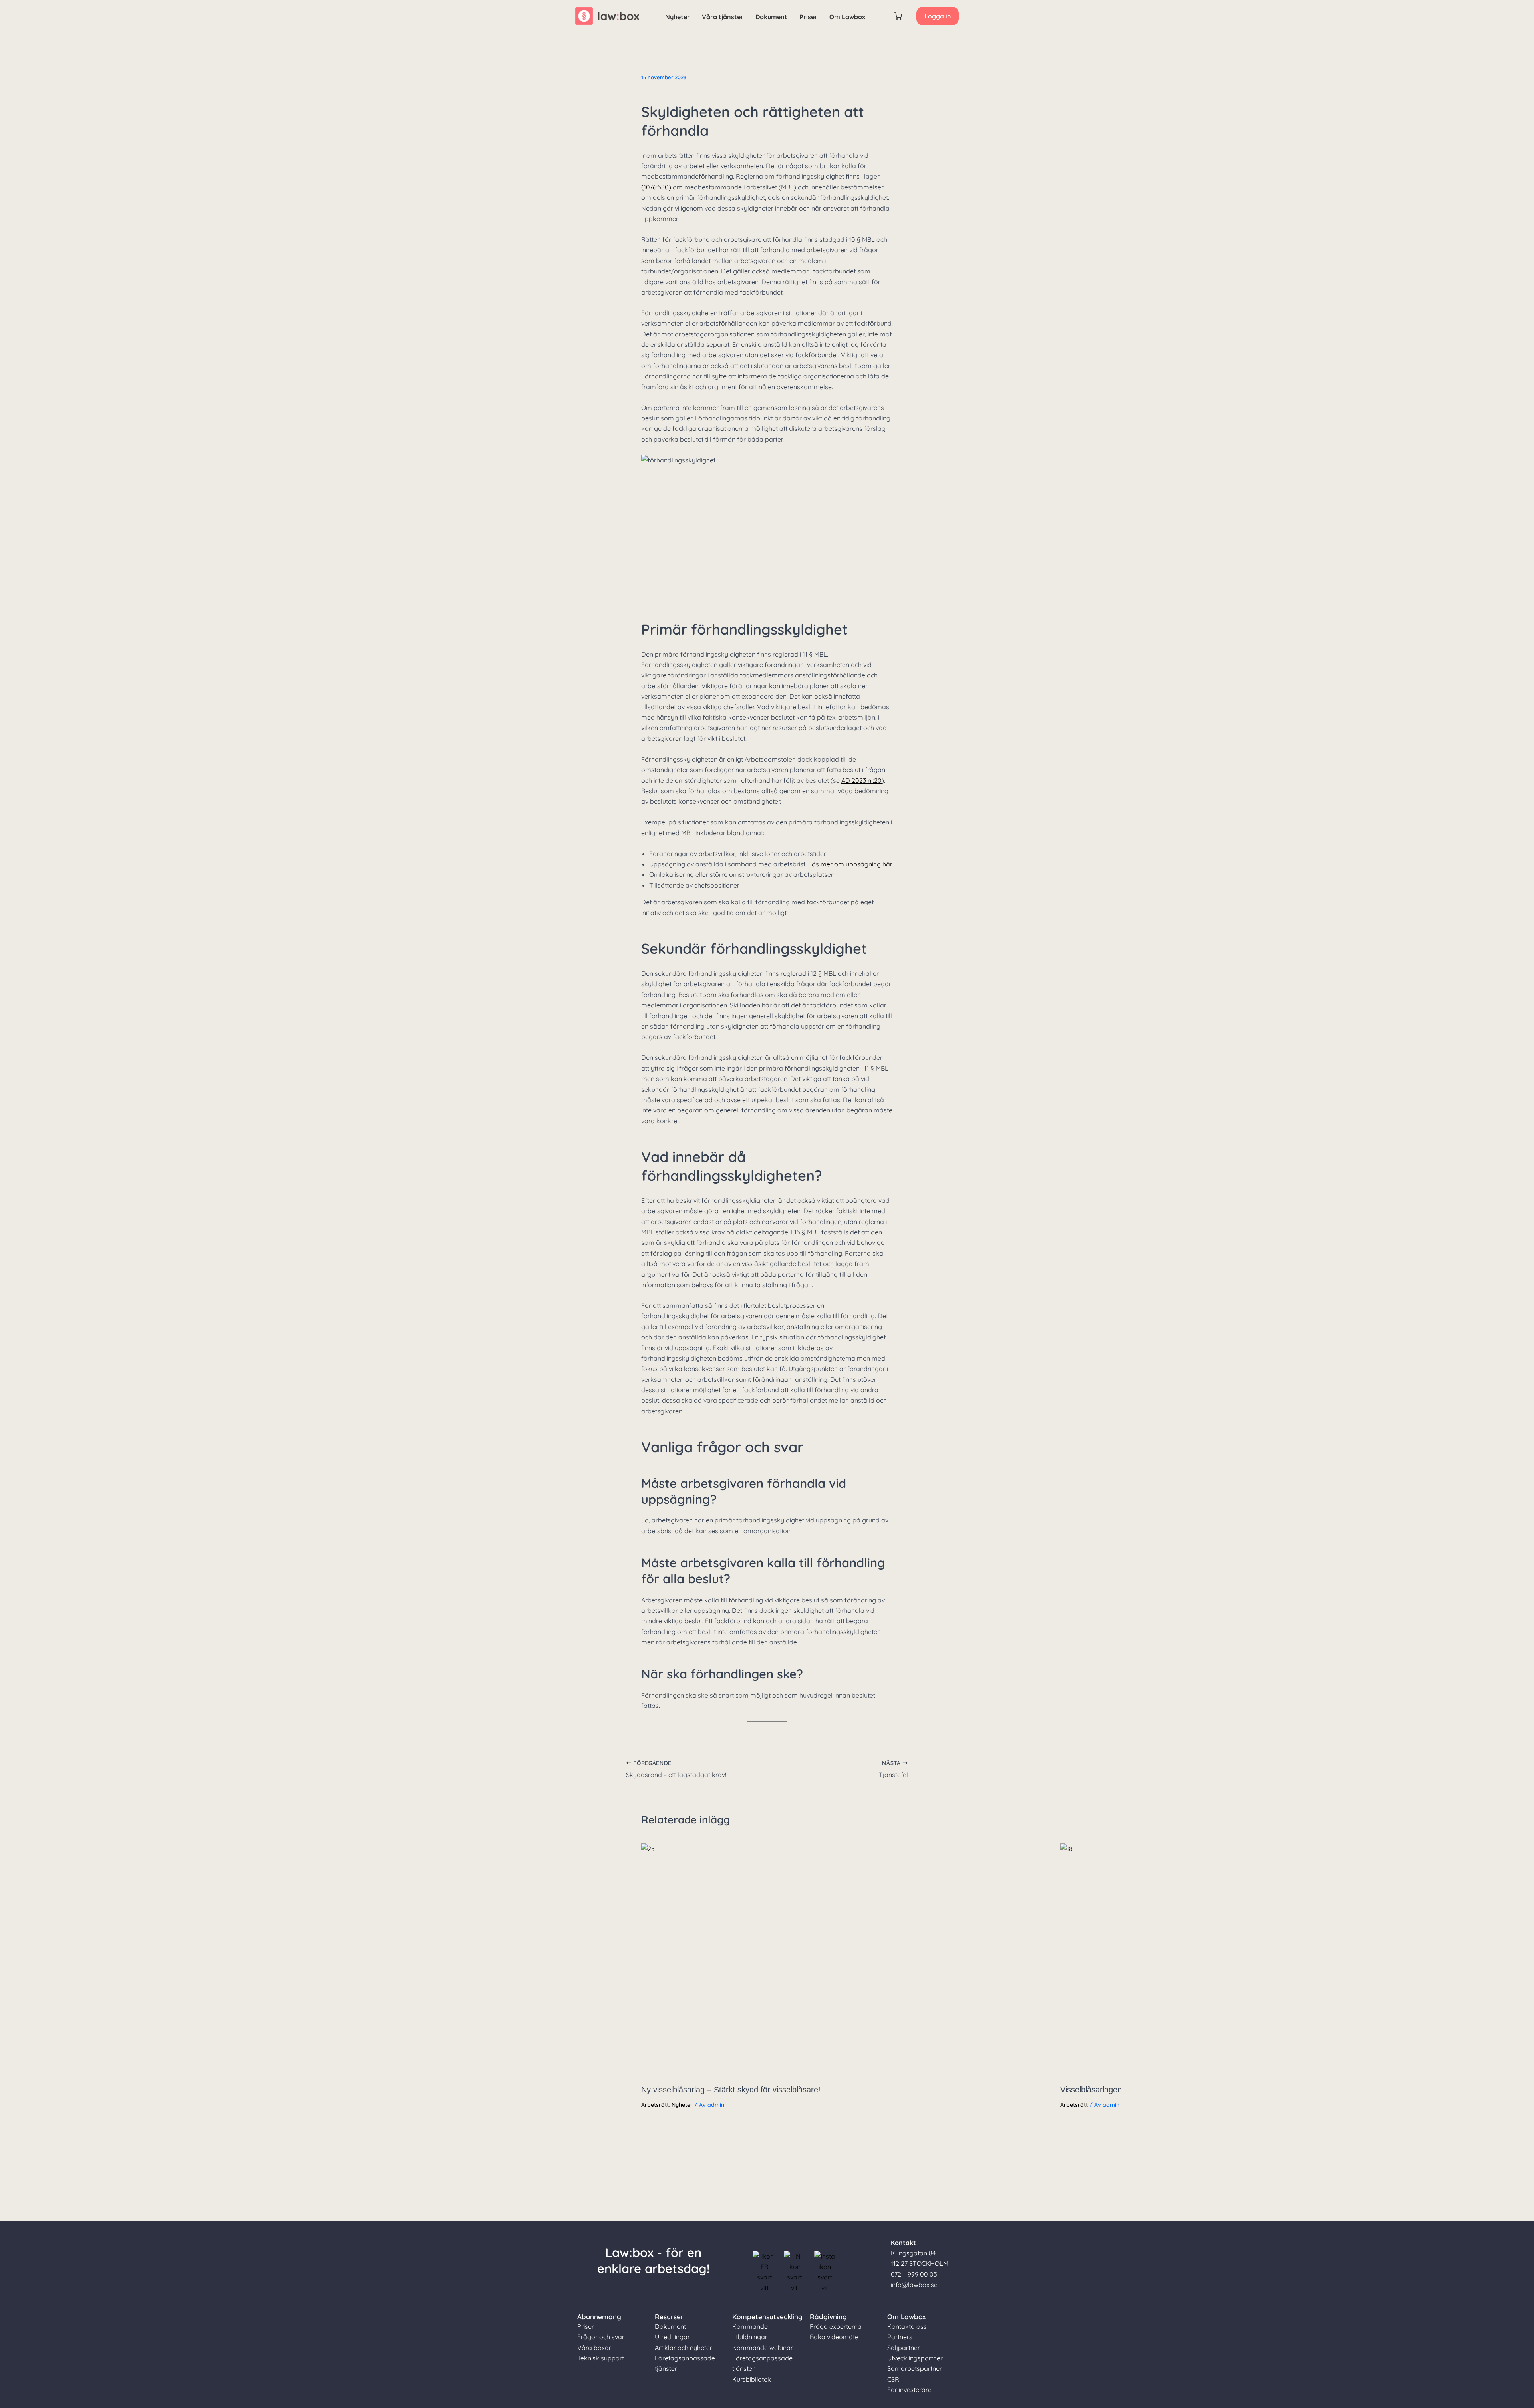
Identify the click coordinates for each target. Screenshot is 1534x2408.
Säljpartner (904, 2348)
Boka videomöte (834, 2337)
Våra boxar (594, 2348)
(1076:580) (656, 187)
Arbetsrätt (655, 2105)
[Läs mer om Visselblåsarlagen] (1265, 1960)
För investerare (909, 2390)
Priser (808, 17)
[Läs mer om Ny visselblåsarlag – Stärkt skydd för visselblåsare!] (846, 1960)
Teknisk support (601, 2358)
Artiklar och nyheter (684, 2348)
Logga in (938, 16)
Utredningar (672, 2337)
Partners (900, 2337)
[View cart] (898, 16)
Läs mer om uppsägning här (850, 864)
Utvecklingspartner (915, 2358)
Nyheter (678, 17)
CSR (893, 2379)
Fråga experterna (836, 2326)
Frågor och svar (601, 2337)
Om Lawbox (847, 17)
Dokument (771, 17)
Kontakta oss (907, 2326)
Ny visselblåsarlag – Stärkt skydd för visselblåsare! (731, 2090)
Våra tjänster (723, 17)
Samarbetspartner (915, 2368)
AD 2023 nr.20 (861, 780)
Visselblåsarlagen (1091, 2090)
